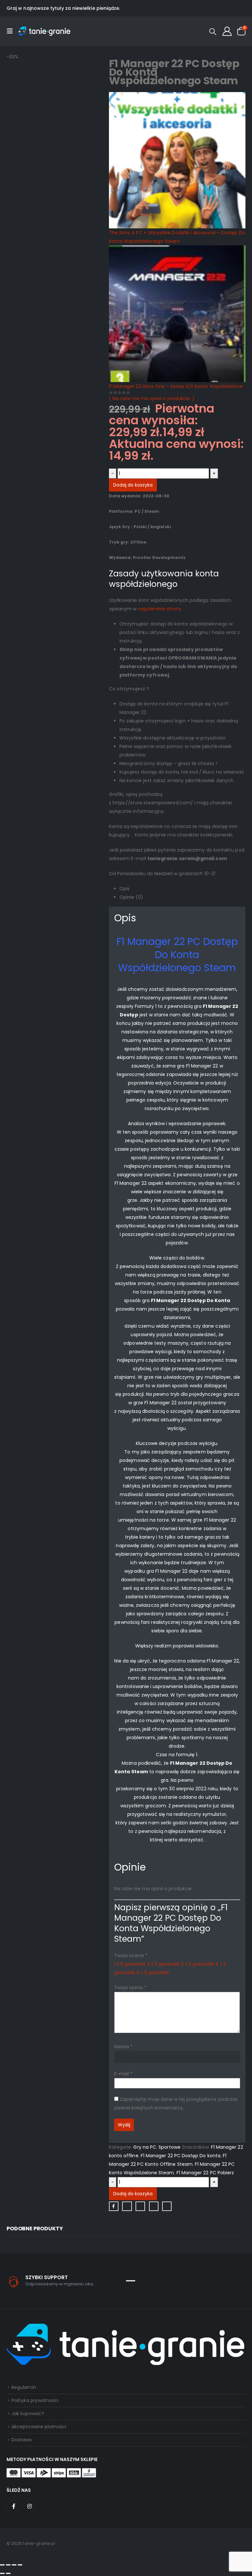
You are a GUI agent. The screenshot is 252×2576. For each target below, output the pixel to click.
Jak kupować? (28, 2413)
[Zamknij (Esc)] (20, 2565)
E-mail (124, 2074)
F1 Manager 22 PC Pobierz (205, 2173)
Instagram (30, 2506)
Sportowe (169, 2147)
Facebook (114, 2206)
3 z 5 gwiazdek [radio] (198, 1964)
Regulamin (24, 2387)
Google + (154, 2206)
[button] (12, 31)
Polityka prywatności (35, 2400)
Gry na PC (145, 2147)
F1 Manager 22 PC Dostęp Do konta (181, 2156)
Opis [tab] (125, 889)
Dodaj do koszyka (133, 485)
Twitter (127, 2206)
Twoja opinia (130, 1988)
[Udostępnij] (14, 2565)
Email (167, 2206)
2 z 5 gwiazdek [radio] (163, 1964)
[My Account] (227, 31)
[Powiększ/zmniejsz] (2, 2565)
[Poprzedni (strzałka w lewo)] (2, 2573)
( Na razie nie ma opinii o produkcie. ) (152, 398)
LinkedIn (140, 2206)
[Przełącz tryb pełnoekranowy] (8, 2565)
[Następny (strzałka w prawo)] (8, 2573)
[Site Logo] (44, 31)
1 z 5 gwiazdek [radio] (130, 1964)
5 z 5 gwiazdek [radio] (153, 1972)
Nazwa (124, 2047)
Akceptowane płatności (39, 2427)
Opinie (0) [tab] (131, 897)
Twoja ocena (131, 1955)
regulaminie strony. (160, 609)
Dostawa (22, 2440)
